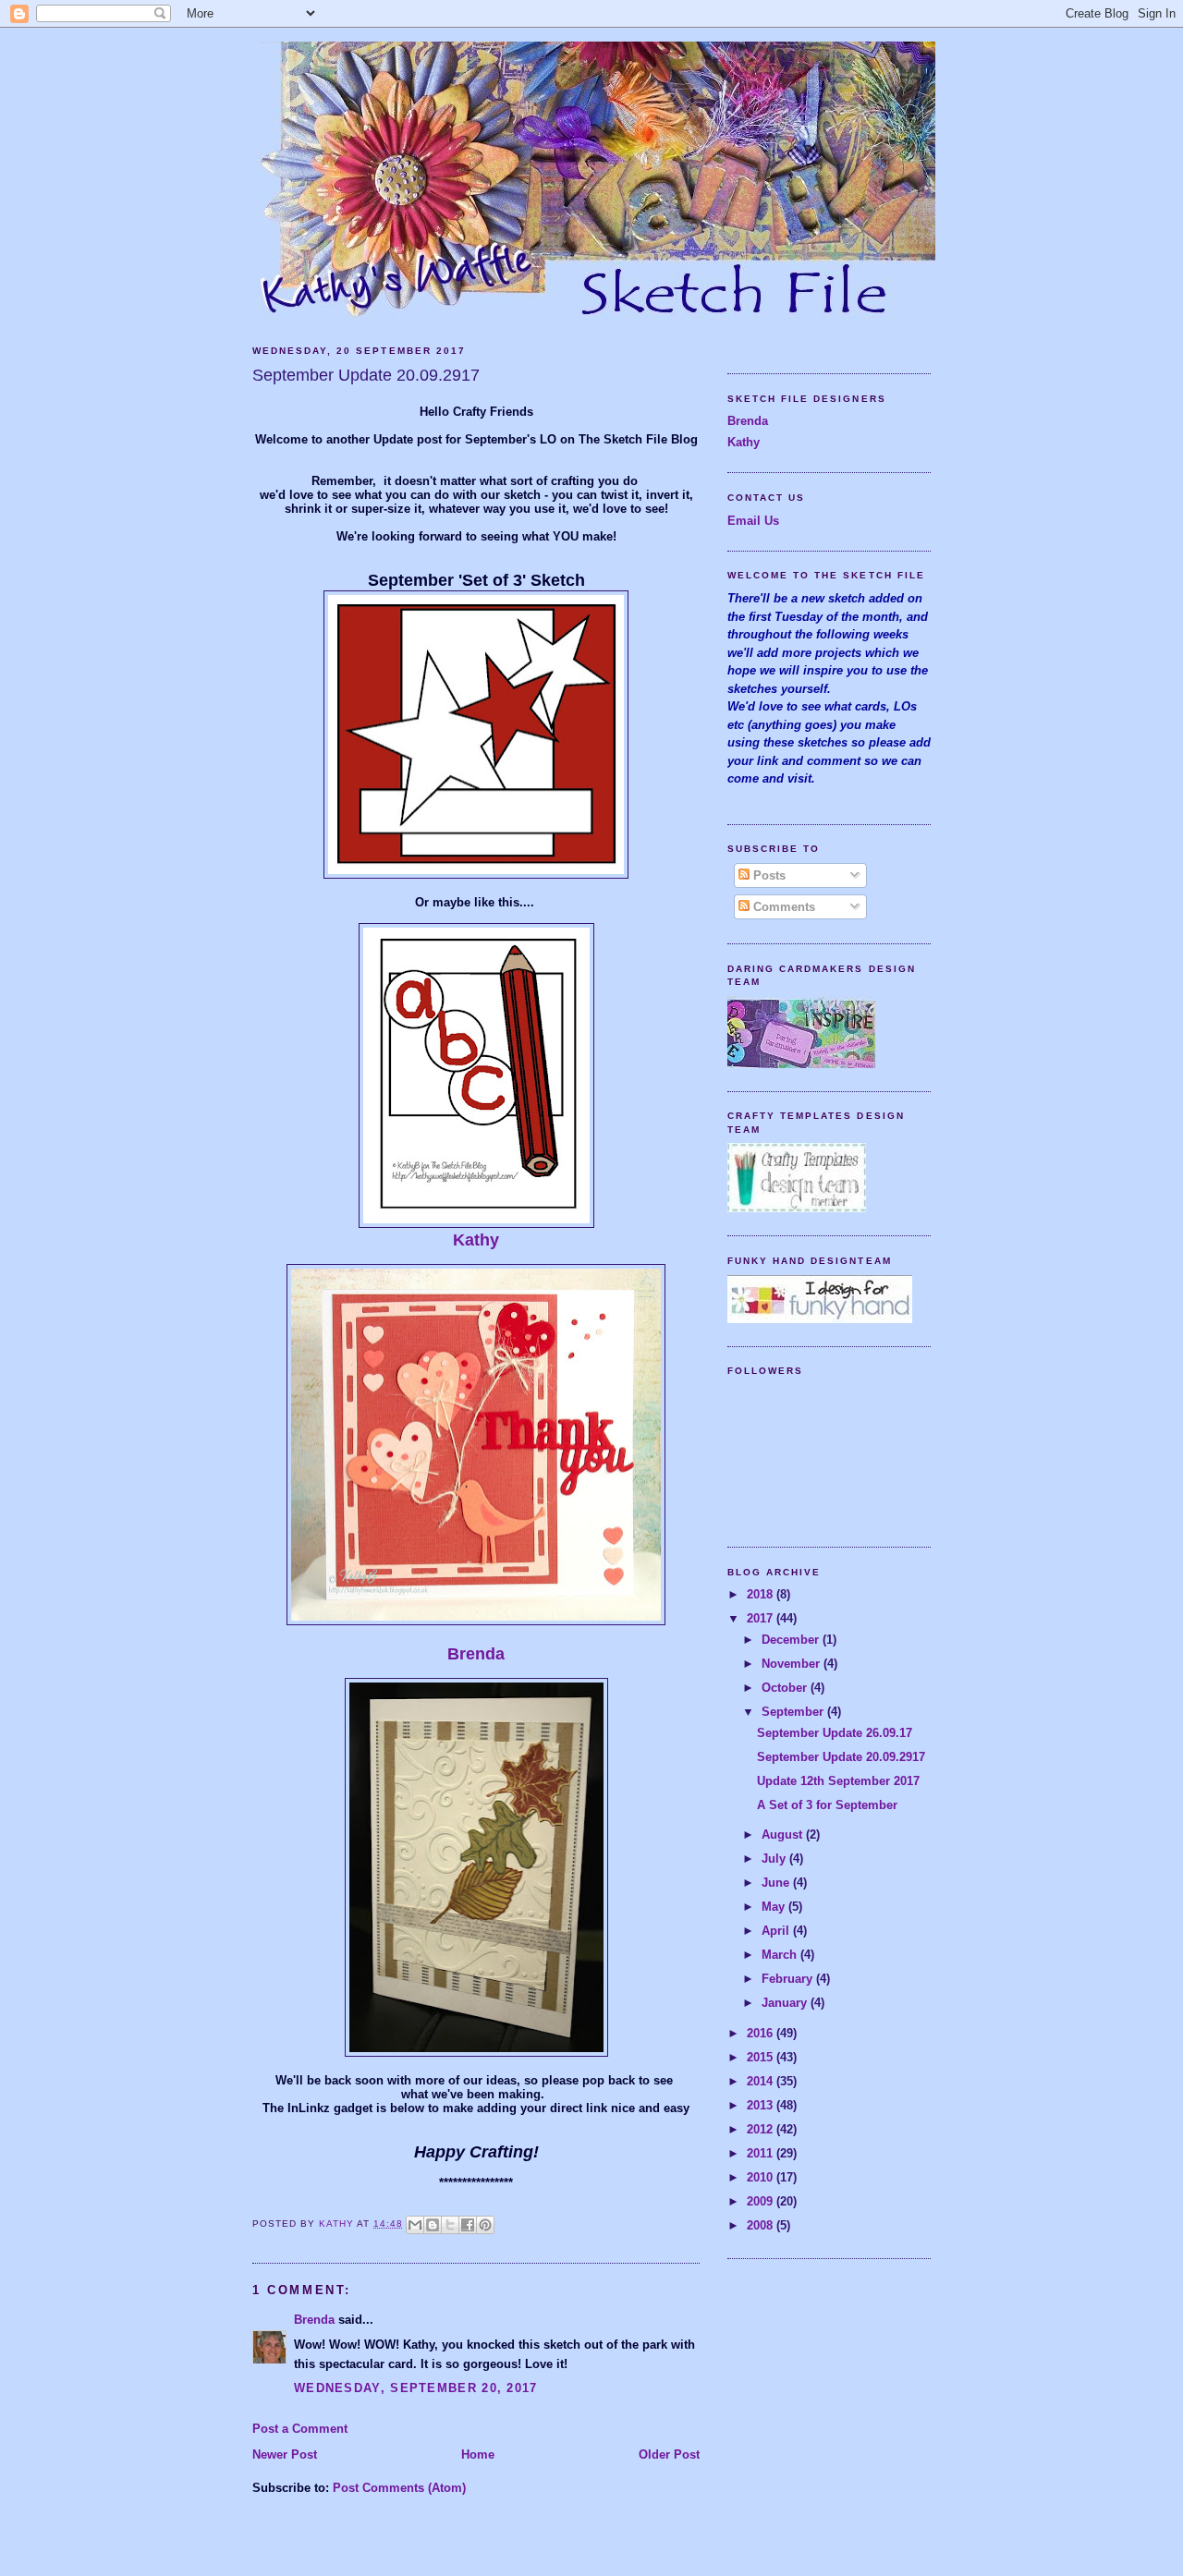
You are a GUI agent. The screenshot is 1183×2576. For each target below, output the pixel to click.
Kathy (476, 1240)
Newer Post (285, 2454)
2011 (762, 2153)
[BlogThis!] (433, 2225)
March (781, 1955)
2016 (762, 2033)
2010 (762, 2177)
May (775, 1907)
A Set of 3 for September (827, 1805)
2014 (762, 2081)
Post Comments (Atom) (399, 2488)
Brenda (476, 1654)
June (777, 1883)
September (794, 1712)
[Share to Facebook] (468, 2225)
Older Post (669, 2454)
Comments (782, 907)
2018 (762, 1594)
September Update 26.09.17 (835, 1733)
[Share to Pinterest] (485, 2225)
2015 (762, 2057)
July (775, 1859)
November (793, 1664)
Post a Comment (300, 2429)
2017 (762, 1618)
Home (478, 2454)
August (784, 1835)
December (792, 1640)
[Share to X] (450, 2225)
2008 (762, 2225)
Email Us (753, 521)
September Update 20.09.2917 (841, 1757)
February (789, 1979)
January (786, 2003)
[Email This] (415, 2225)
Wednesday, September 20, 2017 (416, 2388)
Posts (768, 875)
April (777, 1931)
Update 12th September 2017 (838, 1781)
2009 (762, 2201)
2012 (762, 2129)
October (786, 1688)
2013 (762, 2105)
